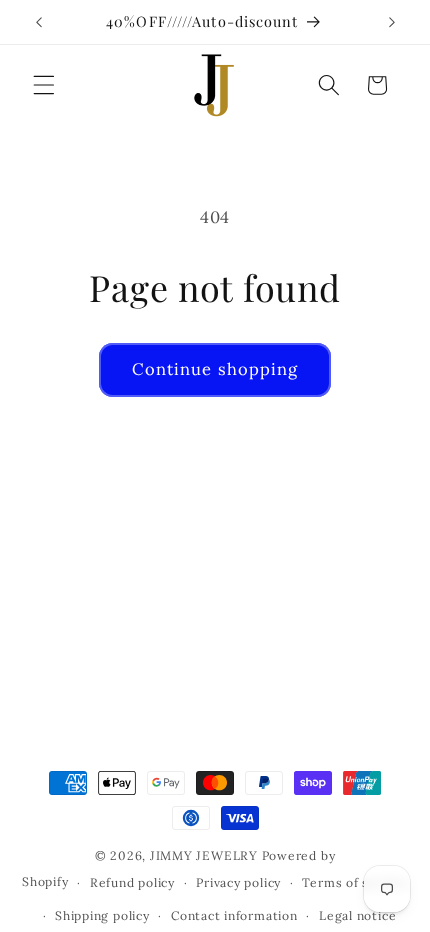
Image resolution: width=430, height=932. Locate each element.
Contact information (234, 915)
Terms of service (354, 882)
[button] (44, 85)
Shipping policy (102, 915)
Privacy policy (238, 882)
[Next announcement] (392, 22)
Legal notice (357, 915)
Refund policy (132, 882)
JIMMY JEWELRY (204, 855)
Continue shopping (215, 369)
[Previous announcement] (39, 22)
